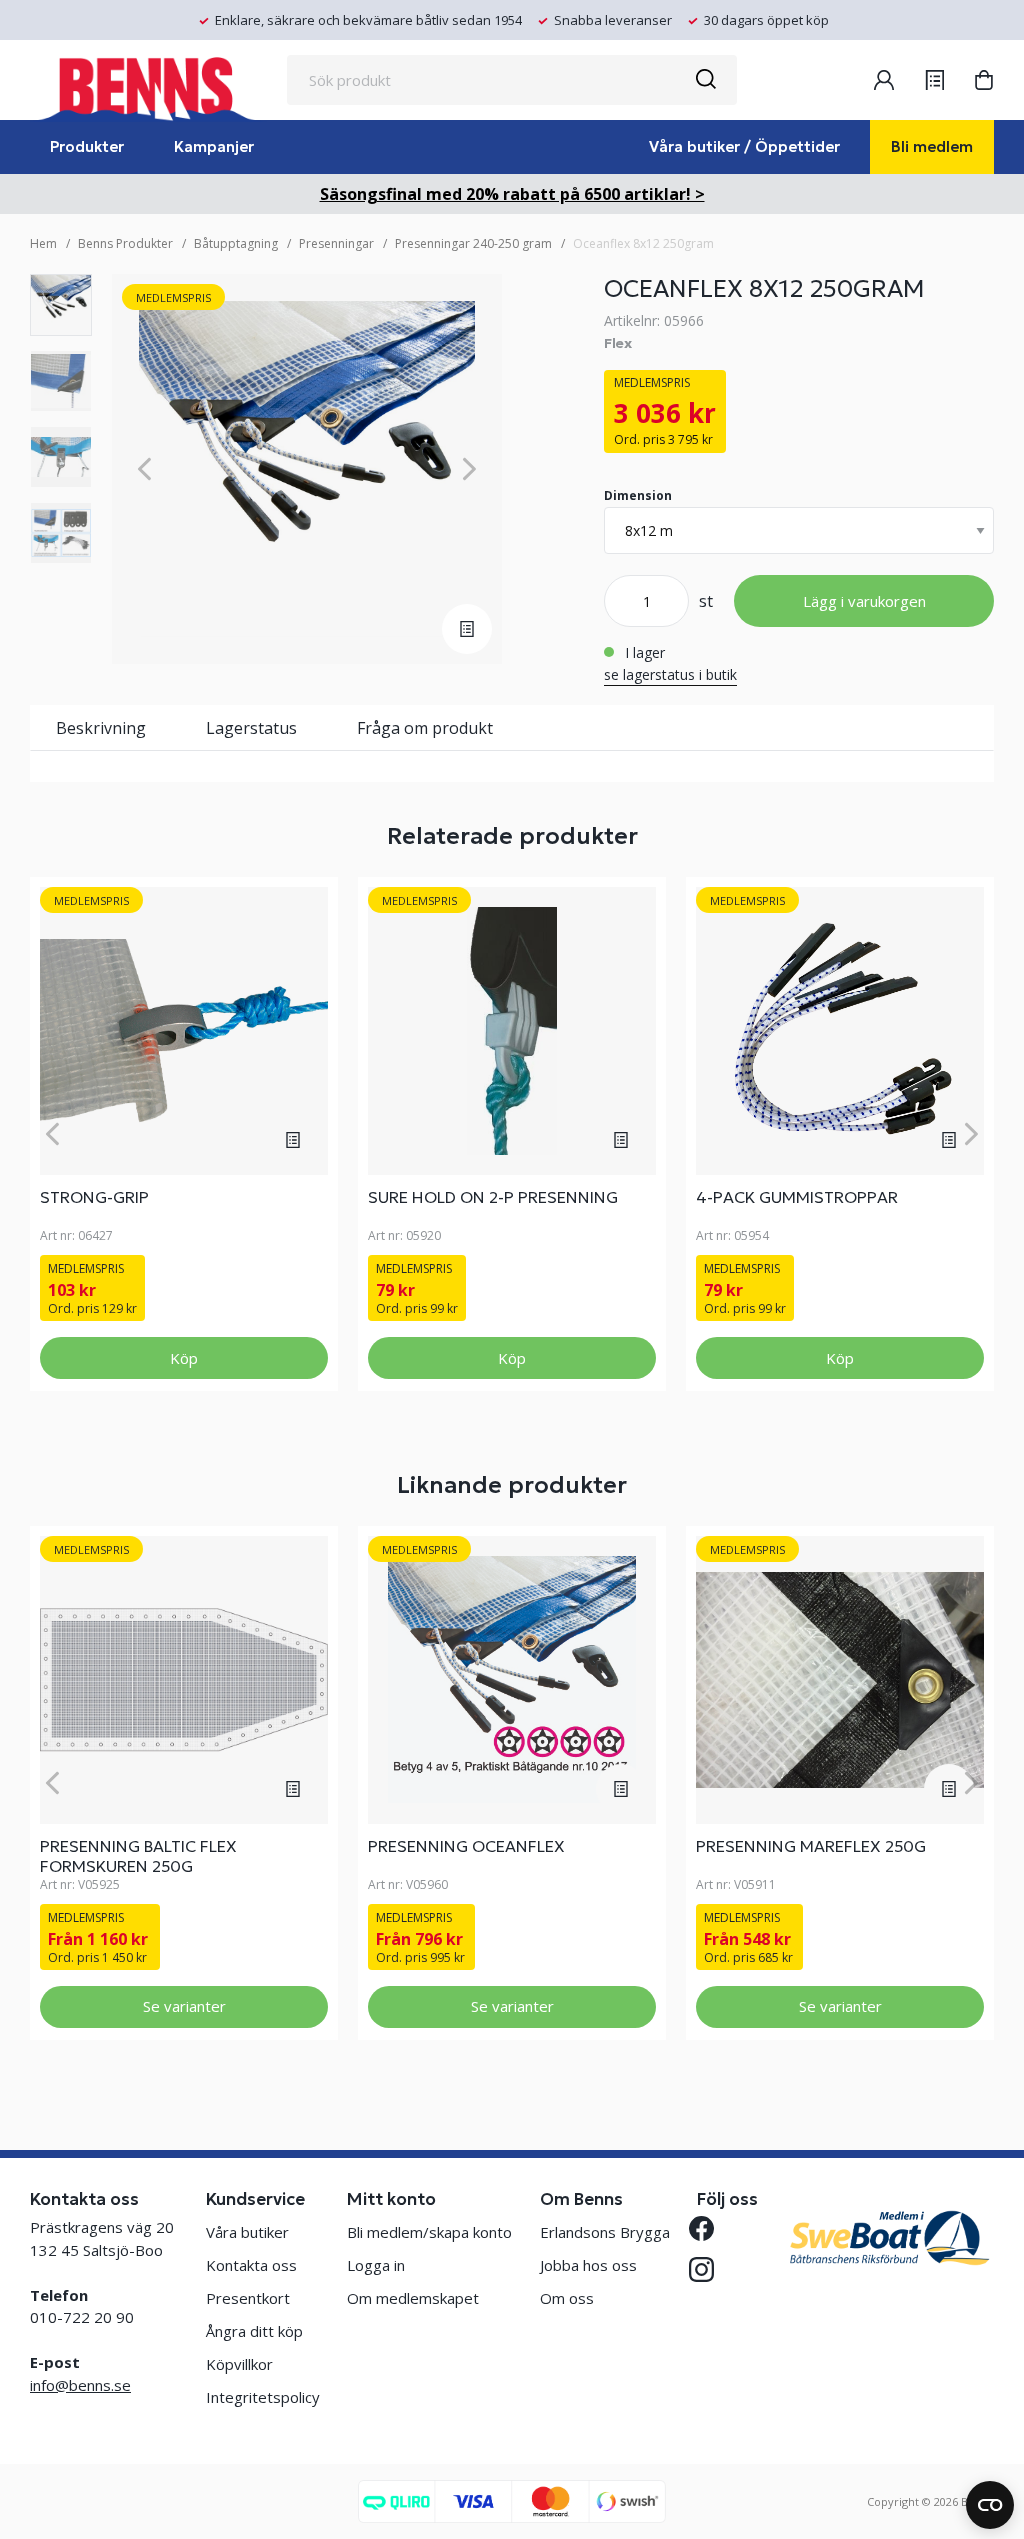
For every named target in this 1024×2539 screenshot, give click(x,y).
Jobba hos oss (588, 2265)
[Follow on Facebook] (709, 2228)
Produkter (87, 146)
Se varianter (184, 2006)
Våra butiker (247, 2232)
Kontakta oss (251, 2265)
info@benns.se (80, 2385)
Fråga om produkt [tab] (425, 728)
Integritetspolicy (263, 2397)
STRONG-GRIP (94, 1197)
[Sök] (705, 80)
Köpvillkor (239, 2364)
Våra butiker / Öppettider (744, 146)
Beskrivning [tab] (101, 728)
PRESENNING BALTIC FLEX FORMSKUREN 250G (138, 1856)
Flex (618, 343)
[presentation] (61, 305)
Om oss (567, 2298)
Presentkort (248, 2298)
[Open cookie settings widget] (990, 2505)
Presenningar (336, 243)
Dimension (638, 495)
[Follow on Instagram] (709, 2269)
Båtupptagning (236, 243)
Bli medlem (932, 146)
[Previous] (144, 469)
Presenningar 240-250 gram (473, 243)
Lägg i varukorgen (864, 601)
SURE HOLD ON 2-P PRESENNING (493, 1197)
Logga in (376, 2265)
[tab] (61, 305)
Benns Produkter (125, 243)
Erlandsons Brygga (605, 2232)
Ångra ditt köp (254, 2331)
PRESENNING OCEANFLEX (466, 1846)
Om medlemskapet (413, 2298)
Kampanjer (214, 146)
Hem (43, 243)
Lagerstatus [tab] (251, 728)
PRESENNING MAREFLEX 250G (811, 1846)
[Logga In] (884, 80)
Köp (184, 1358)
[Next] (469, 469)
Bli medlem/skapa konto (429, 2232)
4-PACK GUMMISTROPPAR (797, 1197)
